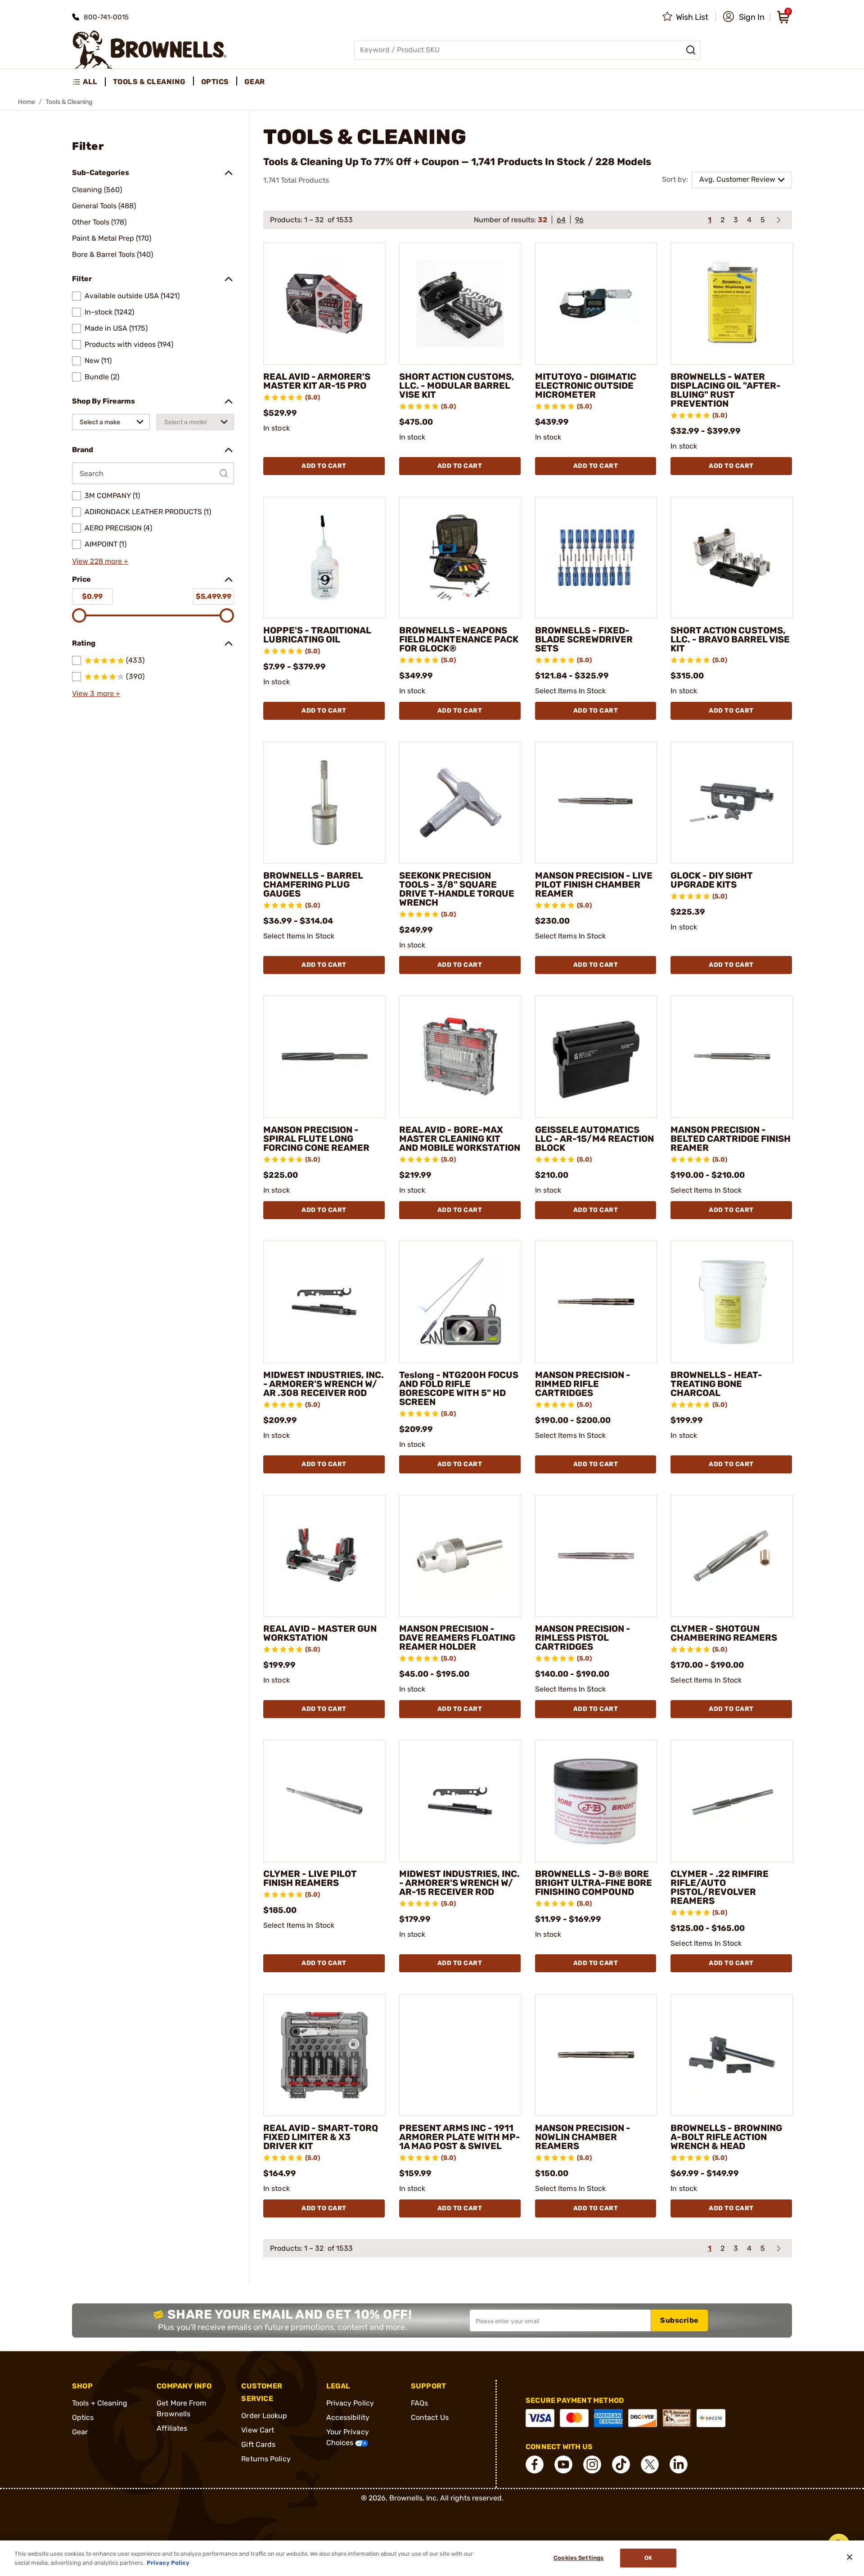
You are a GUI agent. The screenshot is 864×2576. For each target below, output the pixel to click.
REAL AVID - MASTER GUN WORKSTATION (320, 1633)
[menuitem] (89, 82)
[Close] (850, 2557)
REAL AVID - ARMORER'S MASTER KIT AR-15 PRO (317, 381)
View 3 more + (96, 693)
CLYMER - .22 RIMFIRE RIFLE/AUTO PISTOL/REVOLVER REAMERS (720, 1887)
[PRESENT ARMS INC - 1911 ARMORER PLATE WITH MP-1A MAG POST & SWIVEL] (460, 2055)
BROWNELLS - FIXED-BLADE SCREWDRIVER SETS (584, 639)
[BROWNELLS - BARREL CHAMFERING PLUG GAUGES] (324, 803)
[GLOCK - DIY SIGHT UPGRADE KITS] (732, 803)
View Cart (258, 2430)
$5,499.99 (214, 596)
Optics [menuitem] (215, 82)
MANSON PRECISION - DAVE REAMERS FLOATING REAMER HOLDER (457, 1638)
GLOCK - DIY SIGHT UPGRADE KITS (712, 880)
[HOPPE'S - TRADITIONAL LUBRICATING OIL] (324, 558)
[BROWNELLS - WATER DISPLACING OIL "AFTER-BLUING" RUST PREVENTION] (732, 304)
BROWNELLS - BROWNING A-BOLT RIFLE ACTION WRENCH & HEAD (726, 2137)
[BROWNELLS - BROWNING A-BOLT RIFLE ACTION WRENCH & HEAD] (732, 2055)
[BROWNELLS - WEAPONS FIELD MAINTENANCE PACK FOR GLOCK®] (460, 558)
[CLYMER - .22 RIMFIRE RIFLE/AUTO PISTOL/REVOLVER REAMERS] (732, 1801)
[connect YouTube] (563, 2464)
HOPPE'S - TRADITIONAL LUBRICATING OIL (317, 635)
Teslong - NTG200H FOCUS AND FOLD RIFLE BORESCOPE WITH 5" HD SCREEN (459, 1388)
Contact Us (430, 2417)
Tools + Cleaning (100, 2403)
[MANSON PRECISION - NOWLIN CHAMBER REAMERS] (596, 2055)
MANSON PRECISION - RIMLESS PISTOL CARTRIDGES (583, 1638)
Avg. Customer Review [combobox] (737, 179)
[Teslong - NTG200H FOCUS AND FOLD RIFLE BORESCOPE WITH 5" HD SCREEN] (460, 1302)
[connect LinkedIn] (679, 2464)
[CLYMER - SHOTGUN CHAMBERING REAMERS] (732, 1556)
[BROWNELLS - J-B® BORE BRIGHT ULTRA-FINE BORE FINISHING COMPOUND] (596, 1801)
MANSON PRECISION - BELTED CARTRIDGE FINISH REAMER (731, 1139)
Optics (83, 2417)
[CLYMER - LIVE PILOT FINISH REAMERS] (324, 1801)
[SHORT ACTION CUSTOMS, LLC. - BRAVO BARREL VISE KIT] (732, 558)
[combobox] (111, 422)
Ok (648, 2558)
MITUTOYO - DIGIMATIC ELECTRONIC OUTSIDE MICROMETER (586, 386)
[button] (744, 17)
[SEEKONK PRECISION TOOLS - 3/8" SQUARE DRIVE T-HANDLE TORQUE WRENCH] (460, 803)
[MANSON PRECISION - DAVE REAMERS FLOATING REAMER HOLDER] (460, 1556)
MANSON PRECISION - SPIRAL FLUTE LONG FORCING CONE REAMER (316, 1139)
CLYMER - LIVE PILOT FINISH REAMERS (310, 1878)
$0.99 (92, 596)
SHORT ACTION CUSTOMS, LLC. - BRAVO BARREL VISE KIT (730, 639)
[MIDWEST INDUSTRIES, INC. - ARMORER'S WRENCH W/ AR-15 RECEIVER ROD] (460, 1801)
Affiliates (172, 2428)
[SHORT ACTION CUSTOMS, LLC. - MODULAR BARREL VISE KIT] (460, 304)
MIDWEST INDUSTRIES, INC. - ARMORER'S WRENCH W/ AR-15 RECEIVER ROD (459, 1883)
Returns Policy (266, 2459)
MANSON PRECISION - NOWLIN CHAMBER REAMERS (583, 2137)
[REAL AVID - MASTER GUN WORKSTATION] (324, 1556)
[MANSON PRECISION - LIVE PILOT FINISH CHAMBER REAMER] (596, 803)
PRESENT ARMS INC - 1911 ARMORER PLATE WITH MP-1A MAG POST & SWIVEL (460, 2137)
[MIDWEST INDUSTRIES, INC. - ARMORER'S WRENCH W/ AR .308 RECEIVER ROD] (324, 1302)
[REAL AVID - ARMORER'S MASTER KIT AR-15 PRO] (324, 304)
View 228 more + (100, 561)
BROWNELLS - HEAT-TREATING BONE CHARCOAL (716, 1384)
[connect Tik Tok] (621, 2464)
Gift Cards (258, 2444)
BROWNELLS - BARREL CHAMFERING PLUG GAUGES (313, 884)
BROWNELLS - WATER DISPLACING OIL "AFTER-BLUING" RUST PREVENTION (726, 390)
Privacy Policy (350, 2403)
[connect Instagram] (592, 2464)
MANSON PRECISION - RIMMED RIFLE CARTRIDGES (583, 1384)
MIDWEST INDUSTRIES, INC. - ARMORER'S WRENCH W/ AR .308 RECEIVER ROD (324, 1384)
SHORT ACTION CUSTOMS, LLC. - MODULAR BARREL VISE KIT (457, 386)
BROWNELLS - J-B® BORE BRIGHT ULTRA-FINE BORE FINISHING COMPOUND (594, 1883)
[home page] (150, 50)
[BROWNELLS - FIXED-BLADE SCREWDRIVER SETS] (596, 558)
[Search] (691, 50)
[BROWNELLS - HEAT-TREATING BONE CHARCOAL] (732, 1302)
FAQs (419, 2403)
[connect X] (650, 2464)
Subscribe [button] (679, 2320)
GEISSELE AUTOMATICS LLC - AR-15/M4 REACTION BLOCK (594, 1139)
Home (27, 102)
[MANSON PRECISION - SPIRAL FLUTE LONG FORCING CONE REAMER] (324, 1057)
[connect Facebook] (535, 2464)
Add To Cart (324, 466)
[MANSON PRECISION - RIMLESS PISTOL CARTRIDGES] (596, 1556)
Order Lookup (264, 2416)
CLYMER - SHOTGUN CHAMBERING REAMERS (724, 1633)
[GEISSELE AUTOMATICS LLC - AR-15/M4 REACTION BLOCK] (596, 1057)
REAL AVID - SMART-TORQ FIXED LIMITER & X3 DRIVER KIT (321, 2137)
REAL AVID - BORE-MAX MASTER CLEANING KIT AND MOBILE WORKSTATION (460, 1139)
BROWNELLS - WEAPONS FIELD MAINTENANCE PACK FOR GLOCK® (459, 639)
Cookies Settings (578, 2558)
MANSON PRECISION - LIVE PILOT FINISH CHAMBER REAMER (594, 884)
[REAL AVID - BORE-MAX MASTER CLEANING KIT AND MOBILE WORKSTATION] (460, 1057)
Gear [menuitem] (255, 82)
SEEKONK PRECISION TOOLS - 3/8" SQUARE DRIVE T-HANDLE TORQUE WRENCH (457, 889)
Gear (80, 2432)
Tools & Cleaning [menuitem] (149, 82)
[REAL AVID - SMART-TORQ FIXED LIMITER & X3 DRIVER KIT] (324, 2055)
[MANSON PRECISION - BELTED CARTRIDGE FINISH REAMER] (732, 1057)
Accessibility (348, 2417)
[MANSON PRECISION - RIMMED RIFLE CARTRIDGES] (596, 1302)
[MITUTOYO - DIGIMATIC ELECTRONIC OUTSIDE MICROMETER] (596, 304)
